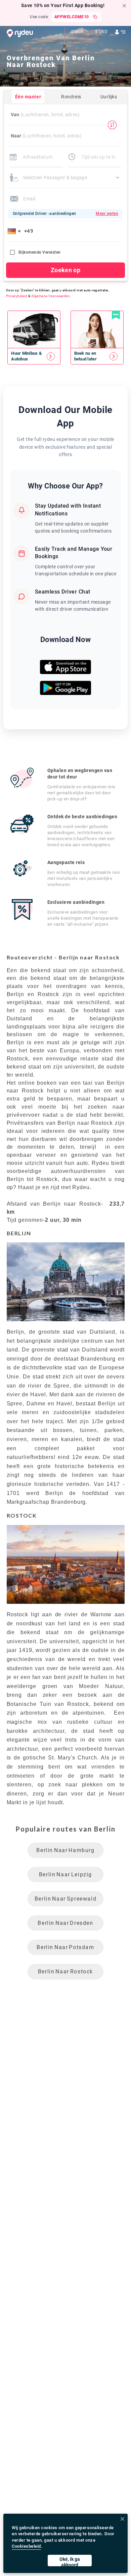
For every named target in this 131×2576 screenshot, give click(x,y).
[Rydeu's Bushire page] (34, 356)
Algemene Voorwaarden (51, 296)
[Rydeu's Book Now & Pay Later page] (97, 356)
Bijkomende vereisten (40, 252)
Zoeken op (65, 270)
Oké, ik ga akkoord (70, 2561)
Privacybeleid (17, 296)
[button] (15, 231)
